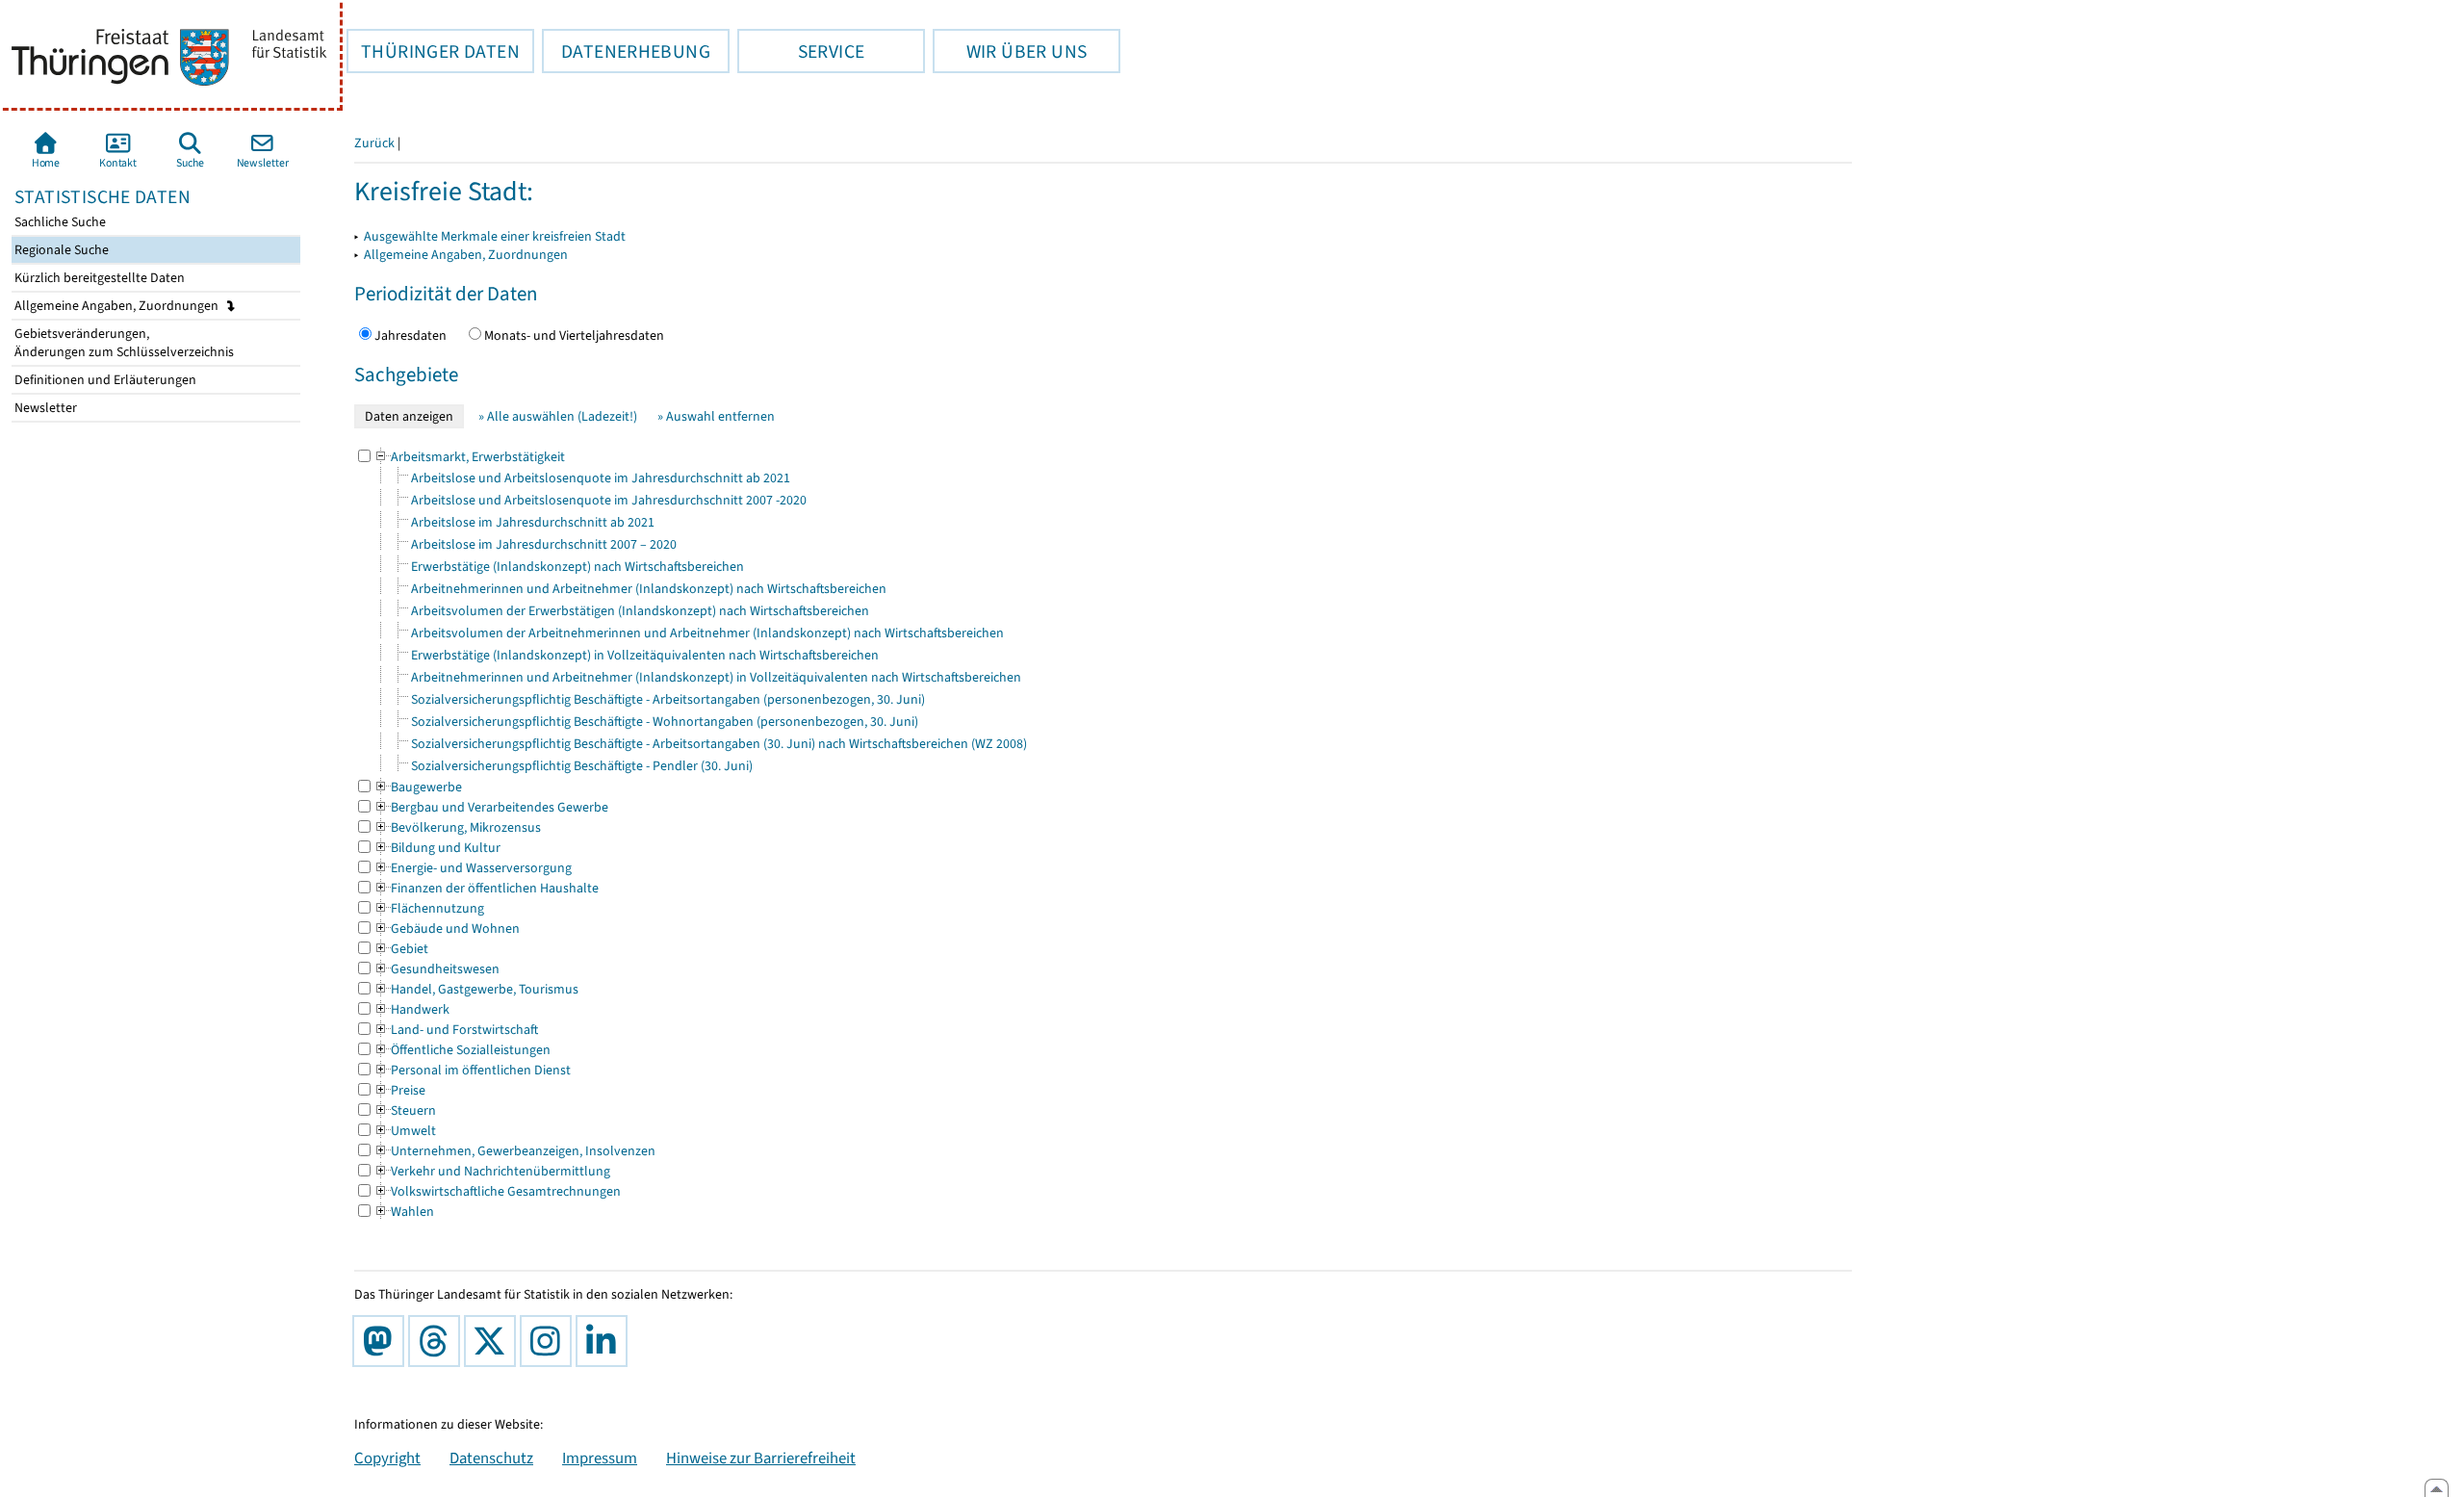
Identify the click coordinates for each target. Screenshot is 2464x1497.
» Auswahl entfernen (716, 416)
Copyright (387, 1458)
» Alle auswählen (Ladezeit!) (558, 416)
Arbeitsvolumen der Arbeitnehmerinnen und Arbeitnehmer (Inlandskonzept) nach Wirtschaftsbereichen (707, 633)
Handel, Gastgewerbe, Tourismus (476, 989)
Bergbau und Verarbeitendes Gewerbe (491, 807)
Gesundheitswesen (436, 969)
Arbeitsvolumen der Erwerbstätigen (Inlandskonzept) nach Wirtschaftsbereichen (640, 611)
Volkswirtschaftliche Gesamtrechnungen (497, 1191)
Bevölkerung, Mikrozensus (457, 827)
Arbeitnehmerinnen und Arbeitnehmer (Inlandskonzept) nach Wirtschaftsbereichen (649, 589)
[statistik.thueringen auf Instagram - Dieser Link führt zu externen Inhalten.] (550, 1341)
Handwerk (411, 1009)
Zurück (374, 143)
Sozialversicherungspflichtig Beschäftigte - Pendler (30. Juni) (582, 766)
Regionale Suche (60, 250)
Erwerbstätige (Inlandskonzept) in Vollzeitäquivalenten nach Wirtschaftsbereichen (645, 655)
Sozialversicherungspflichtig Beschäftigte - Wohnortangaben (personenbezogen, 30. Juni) (665, 722)
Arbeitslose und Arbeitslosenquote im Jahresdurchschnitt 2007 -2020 (609, 500)
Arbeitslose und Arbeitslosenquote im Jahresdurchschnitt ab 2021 (601, 478)
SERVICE (801, 51)
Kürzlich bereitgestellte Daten (98, 278)
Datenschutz (491, 1458)
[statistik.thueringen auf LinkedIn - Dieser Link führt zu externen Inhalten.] (605, 1341)
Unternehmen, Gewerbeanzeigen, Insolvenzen (514, 1151)
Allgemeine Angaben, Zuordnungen (118, 306)
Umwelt (405, 1131)
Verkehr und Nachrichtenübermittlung (492, 1171)
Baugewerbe (418, 787)
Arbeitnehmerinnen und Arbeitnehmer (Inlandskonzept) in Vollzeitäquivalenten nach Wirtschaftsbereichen (716, 677)
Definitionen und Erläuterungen (104, 380)
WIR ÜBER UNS (1010, 51)
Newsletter (44, 408)
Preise (399, 1090)
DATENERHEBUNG (626, 51)
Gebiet (401, 949)
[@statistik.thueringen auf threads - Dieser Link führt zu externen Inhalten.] (438, 1341)
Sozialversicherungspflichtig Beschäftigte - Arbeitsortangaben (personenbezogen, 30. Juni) (668, 699)
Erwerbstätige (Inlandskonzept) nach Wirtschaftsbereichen (577, 567)
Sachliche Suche (59, 222)
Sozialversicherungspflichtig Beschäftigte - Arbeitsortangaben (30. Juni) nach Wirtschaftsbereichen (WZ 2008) (719, 744)
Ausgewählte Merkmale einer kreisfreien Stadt (495, 236)
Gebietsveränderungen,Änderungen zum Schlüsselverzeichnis (123, 343)
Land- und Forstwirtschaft (456, 1030)
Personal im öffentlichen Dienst (472, 1070)
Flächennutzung (429, 908)
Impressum (600, 1458)
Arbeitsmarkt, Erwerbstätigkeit (469, 457)
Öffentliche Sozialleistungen (462, 1050)
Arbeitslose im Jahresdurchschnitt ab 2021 (533, 522)
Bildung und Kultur (437, 848)
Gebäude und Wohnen (447, 929)
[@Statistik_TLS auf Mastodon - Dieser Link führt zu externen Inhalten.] (382, 1341)
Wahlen (404, 1212)
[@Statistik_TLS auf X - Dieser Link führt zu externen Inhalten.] (494, 1341)
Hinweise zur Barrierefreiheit (761, 1458)
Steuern (405, 1110)
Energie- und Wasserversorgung (473, 868)
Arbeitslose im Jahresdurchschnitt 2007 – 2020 (544, 544)
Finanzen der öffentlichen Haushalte (486, 888)
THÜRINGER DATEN (433, 51)
